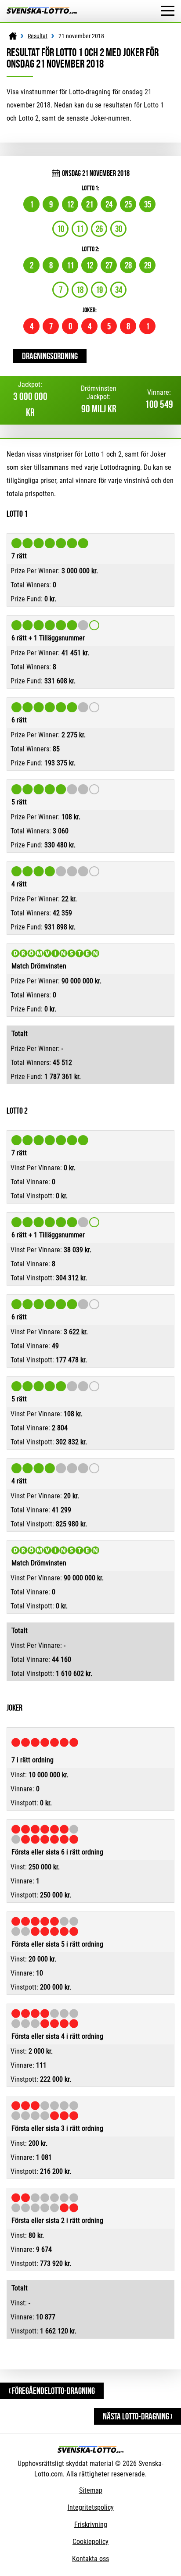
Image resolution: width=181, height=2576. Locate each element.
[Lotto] (13, 36)
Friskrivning (91, 2524)
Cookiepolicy (90, 2542)
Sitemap (91, 2490)
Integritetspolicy (91, 2507)
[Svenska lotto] (42, 11)
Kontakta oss (90, 2559)
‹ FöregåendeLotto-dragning (52, 2391)
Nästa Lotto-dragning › (138, 2416)
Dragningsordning (50, 356)
